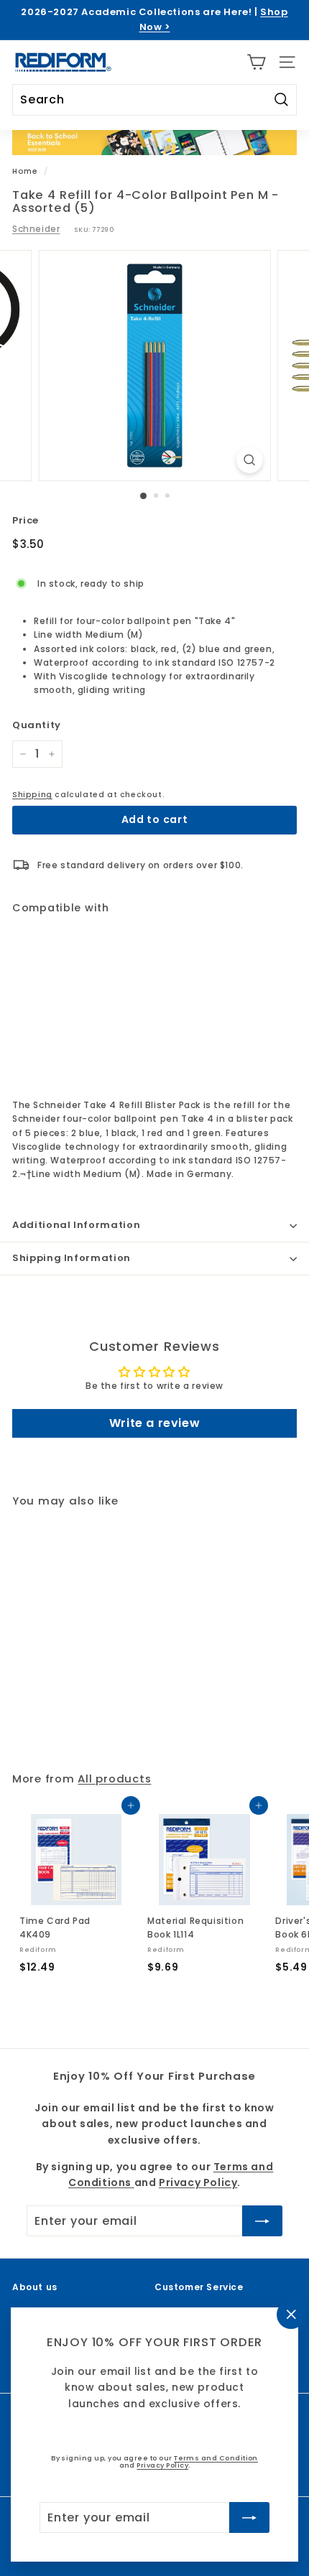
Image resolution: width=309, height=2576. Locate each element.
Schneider (36, 229)
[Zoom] (249, 460)
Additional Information (76, 1225)
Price (26, 520)
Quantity (37, 725)
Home (25, 171)
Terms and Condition (216, 2458)
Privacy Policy (162, 2465)
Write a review (154, 1423)
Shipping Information (72, 1258)
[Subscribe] (249, 2517)
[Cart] (256, 62)
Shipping (32, 795)
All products (114, 1778)
